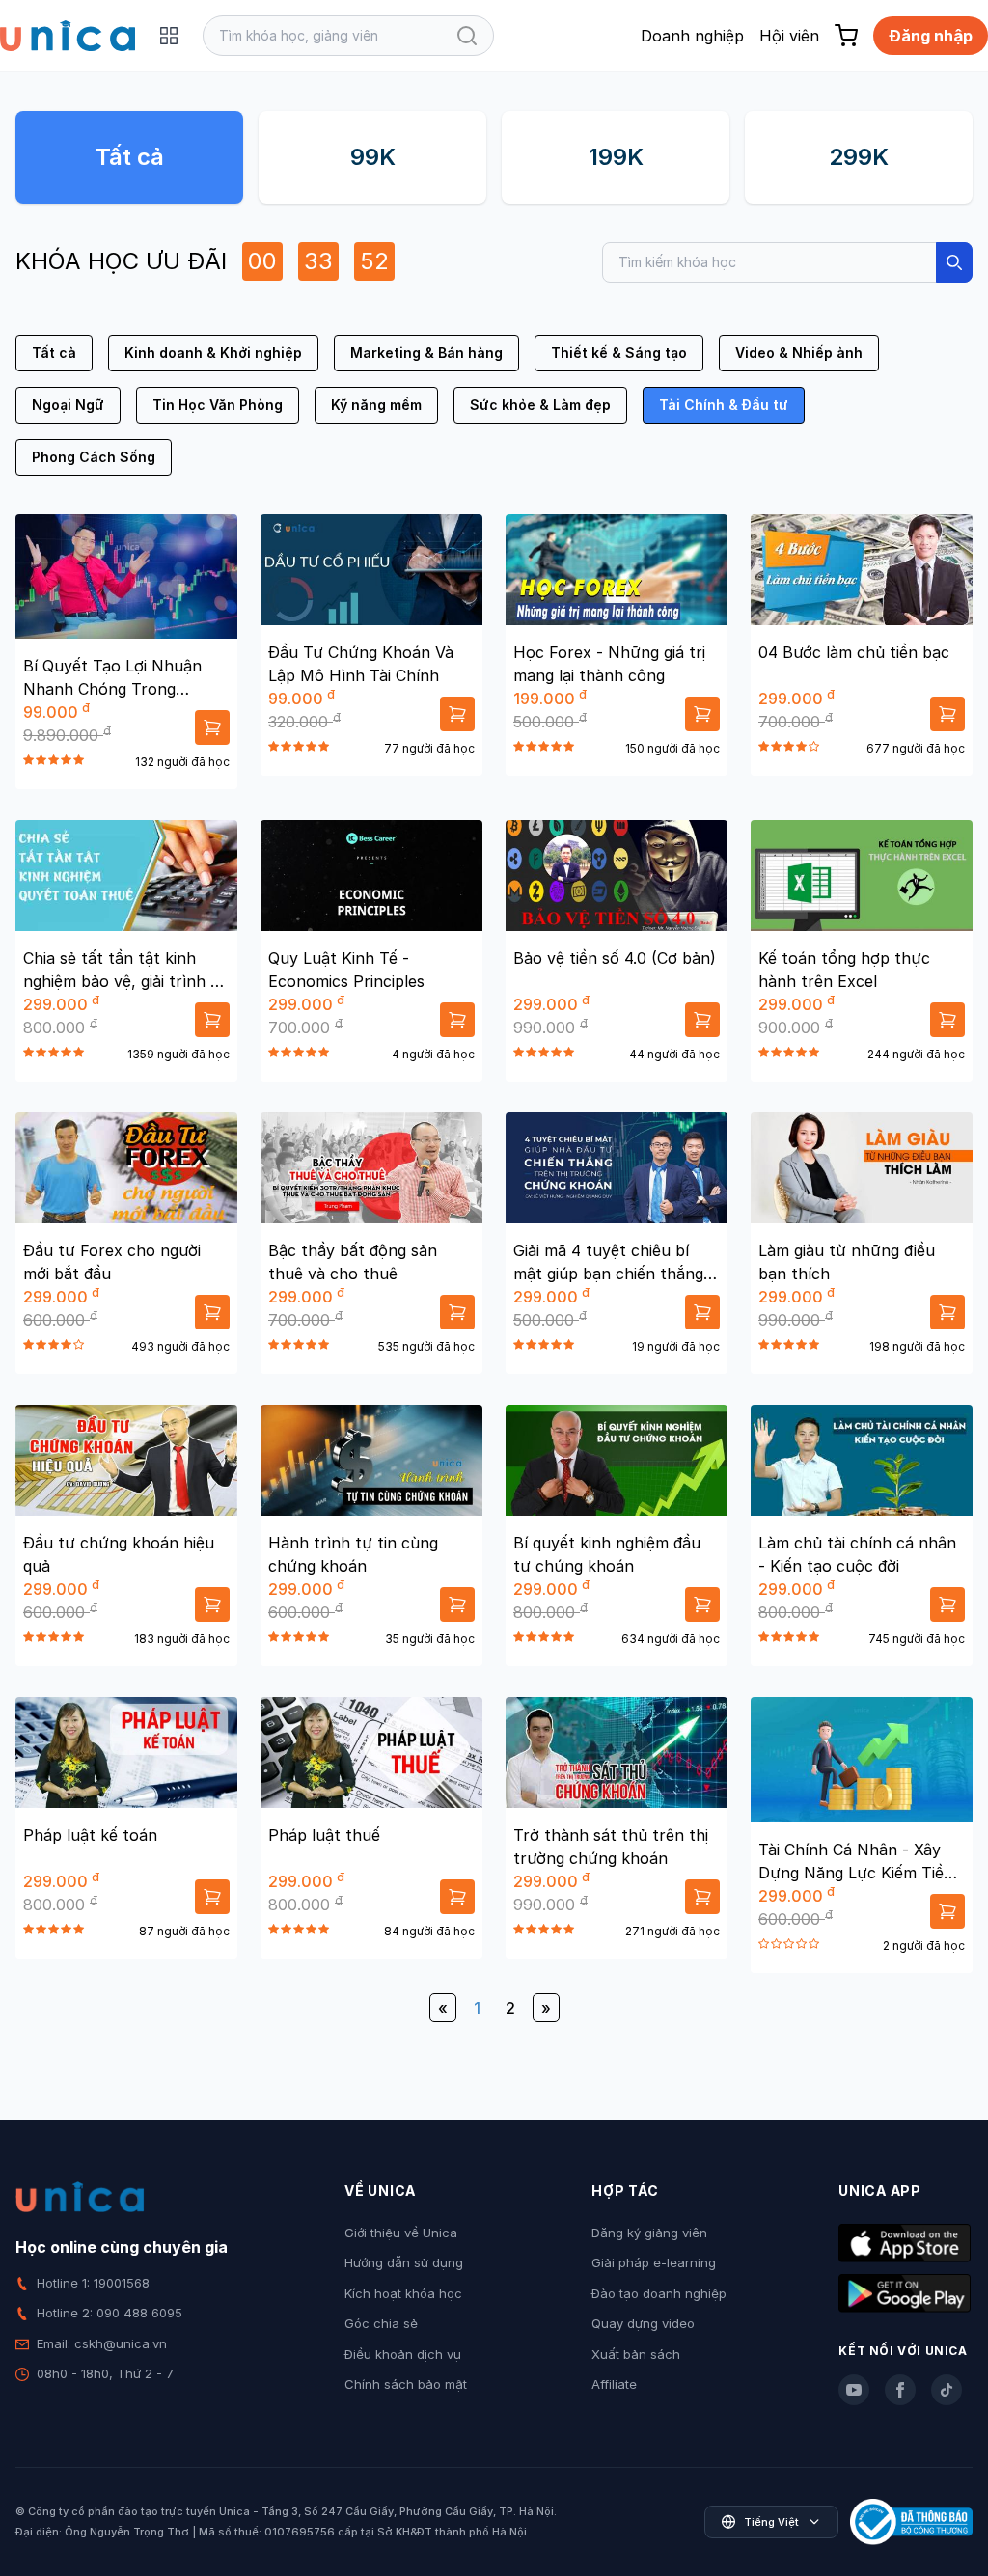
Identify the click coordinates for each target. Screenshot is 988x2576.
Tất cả (130, 157)
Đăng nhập (931, 36)
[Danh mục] (169, 36)
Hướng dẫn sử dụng (404, 2262)
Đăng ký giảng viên (649, 2233)
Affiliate (614, 2384)
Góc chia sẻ (381, 2323)
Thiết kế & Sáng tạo (619, 353)
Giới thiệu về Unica (401, 2233)
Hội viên (789, 36)
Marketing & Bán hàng (426, 353)
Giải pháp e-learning (654, 2262)
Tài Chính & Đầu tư (724, 405)
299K (859, 157)
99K (373, 157)
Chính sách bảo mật (406, 2384)
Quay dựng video (643, 2323)
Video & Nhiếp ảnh (799, 353)
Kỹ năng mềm (376, 405)
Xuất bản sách (636, 2354)
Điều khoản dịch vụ (403, 2354)
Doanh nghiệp (692, 36)
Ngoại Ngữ (68, 405)
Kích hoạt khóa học (403, 2293)
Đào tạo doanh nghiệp (659, 2293)
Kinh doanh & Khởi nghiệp (213, 353)
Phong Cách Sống (94, 457)
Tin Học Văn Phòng (218, 405)
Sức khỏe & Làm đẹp (540, 405)
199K (616, 157)
